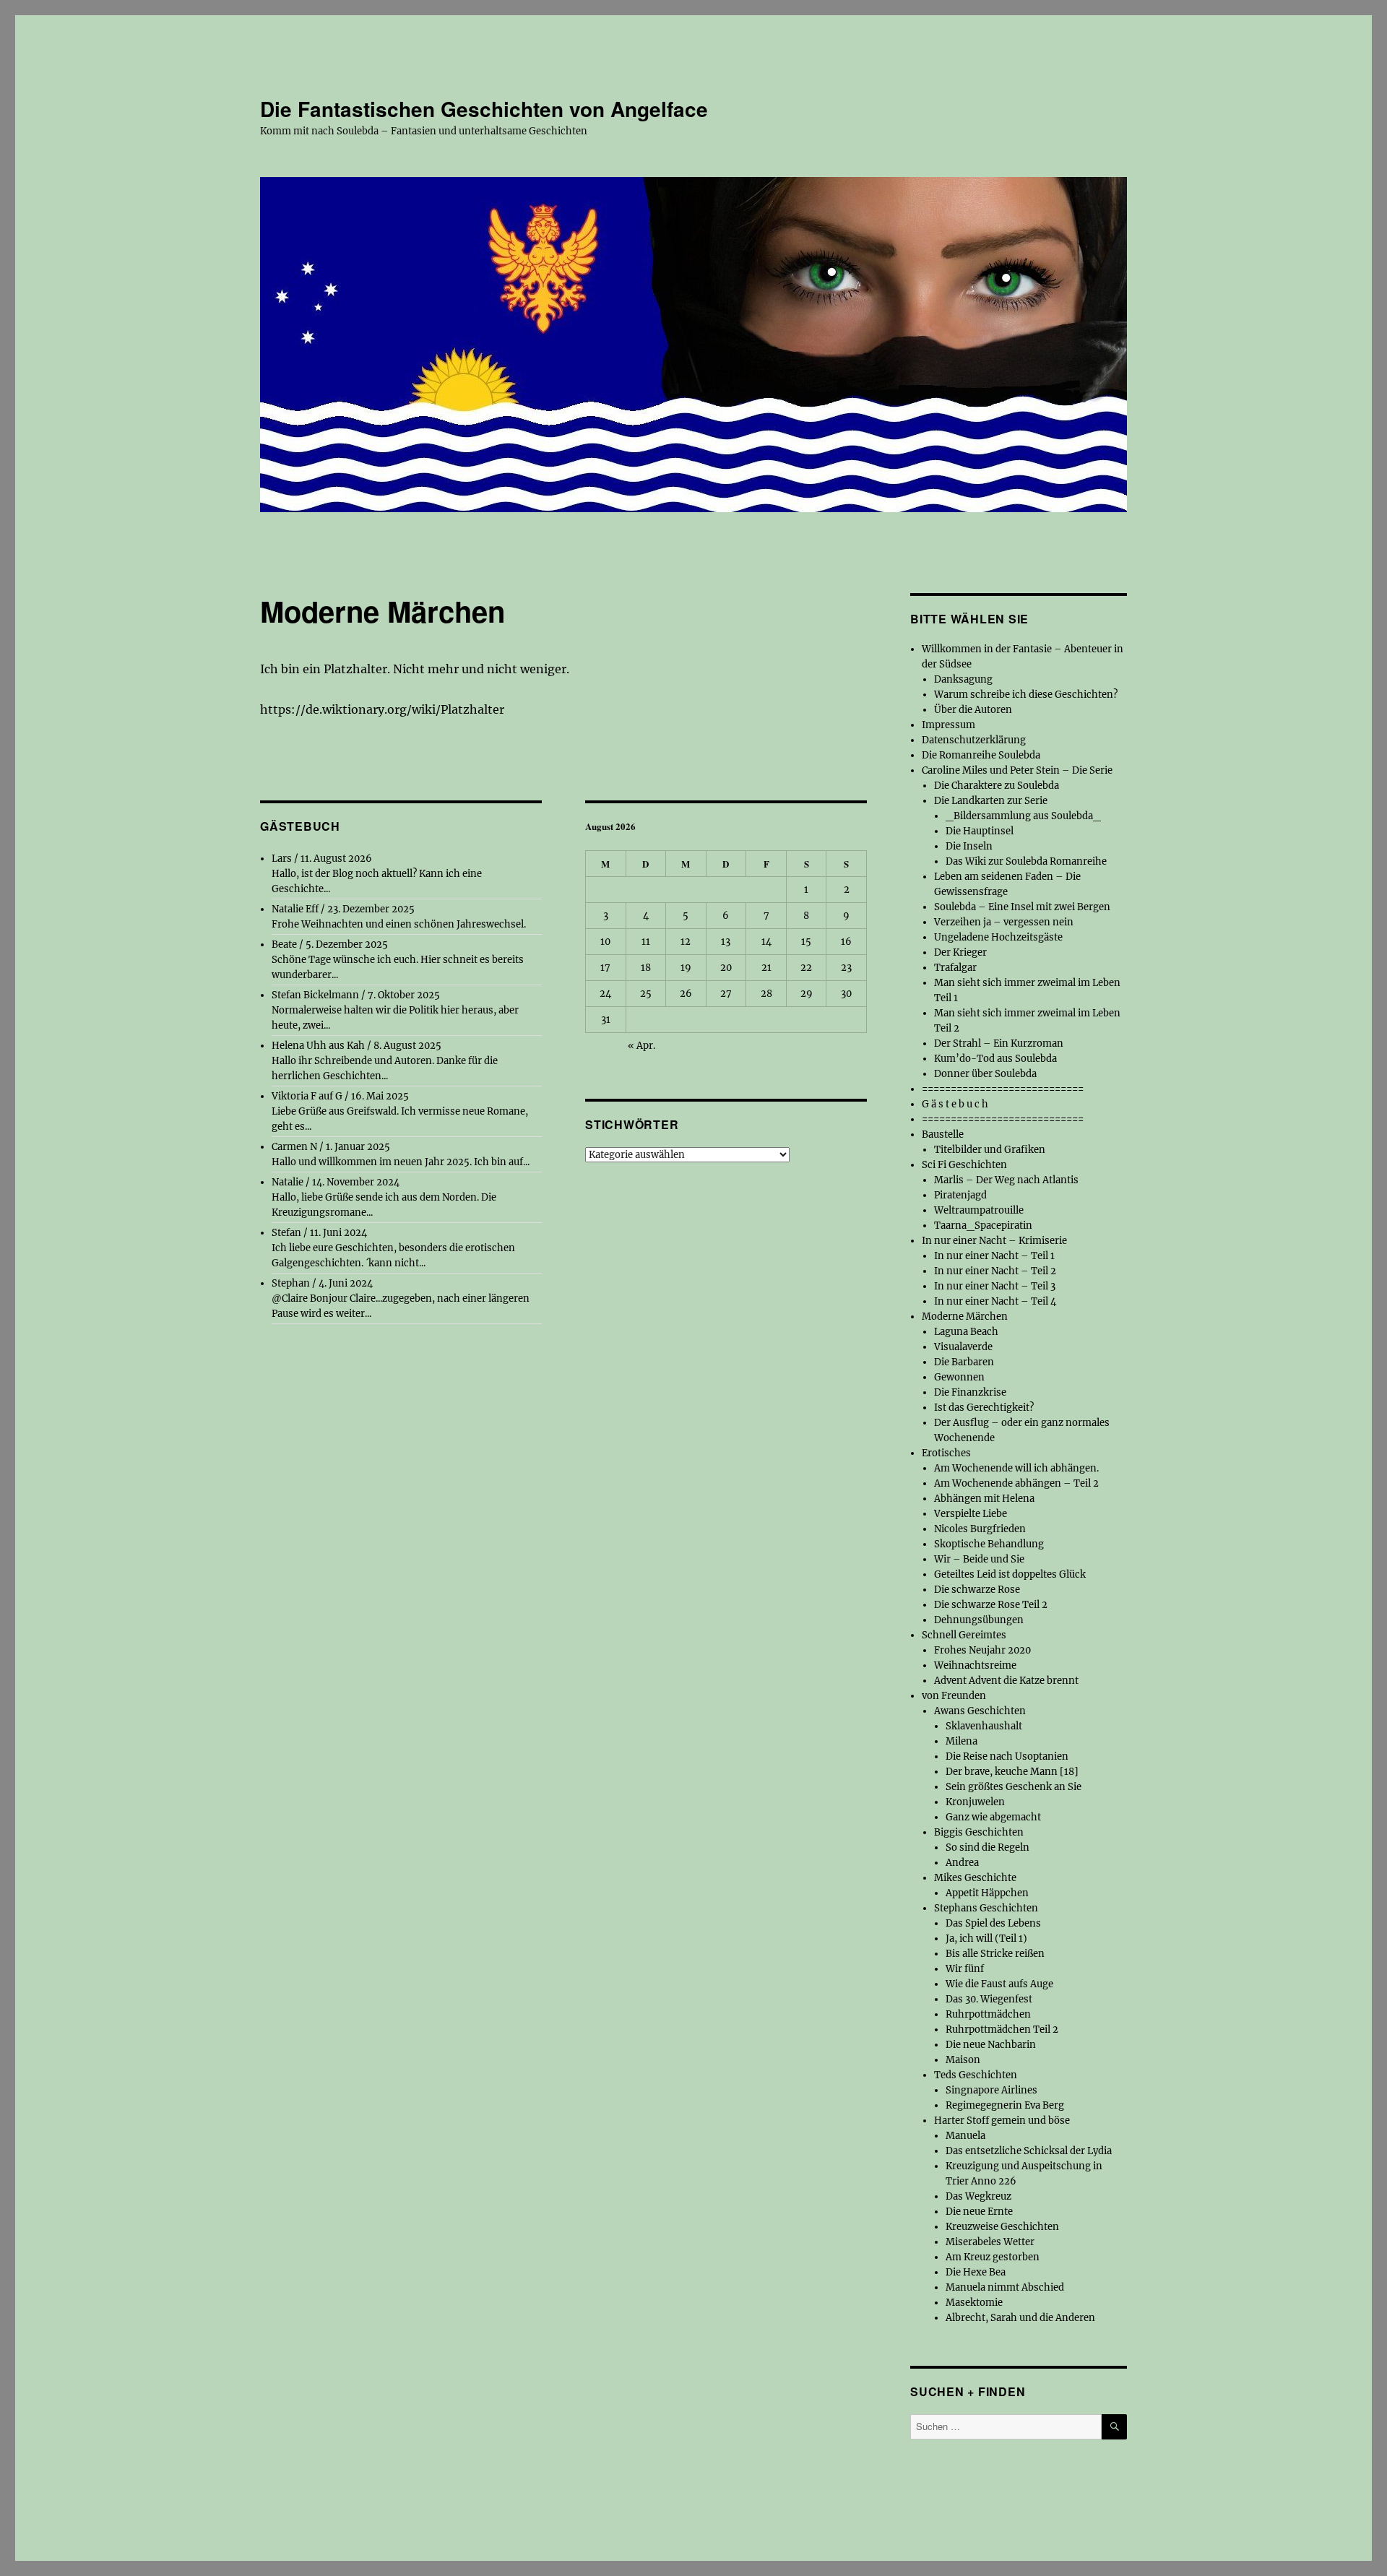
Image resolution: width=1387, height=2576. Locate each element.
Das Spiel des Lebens (993, 1923)
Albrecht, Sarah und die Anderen (1020, 2318)
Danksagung (963, 679)
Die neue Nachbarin (991, 2045)
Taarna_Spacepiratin (983, 1226)
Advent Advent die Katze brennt (1006, 1681)
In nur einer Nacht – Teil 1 (994, 1256)
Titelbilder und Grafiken (990, 1150)
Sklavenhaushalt (984, 1726)
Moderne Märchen (965, 1317)
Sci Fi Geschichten (964, 1165)
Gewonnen (959, 1377)
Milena (962, 1741)
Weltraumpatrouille (979, 1210)
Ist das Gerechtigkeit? (984, 1408)
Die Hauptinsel (980, 831)
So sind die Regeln (988, 1847)
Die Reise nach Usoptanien (1007, 1756)
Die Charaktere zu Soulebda (997, 786)
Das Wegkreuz (978, 2196)
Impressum (949, 725)
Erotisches (946, 1453)
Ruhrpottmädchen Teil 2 (1002, 2030)
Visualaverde (963, 1347)
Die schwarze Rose (977, 1590)
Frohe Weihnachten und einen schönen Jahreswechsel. (399, 924)
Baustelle (943, 1134)
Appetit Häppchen (987, 1893)
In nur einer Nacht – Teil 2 (995, 1271)
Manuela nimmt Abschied (1005, 2287)
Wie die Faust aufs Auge (999, 1984)
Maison (963, 2060)
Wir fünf (965, 1969)
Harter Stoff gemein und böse (1002, 2121)
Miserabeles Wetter (990, 2242)
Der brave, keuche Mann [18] (1012, 1772)
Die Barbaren (964, 1362)
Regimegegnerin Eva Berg (1005, 2105)
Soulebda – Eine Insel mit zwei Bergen (1022, 907)
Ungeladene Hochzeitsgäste (998, 937)
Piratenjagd (960, 1195)
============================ (1003, 1089)
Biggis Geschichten (979, 1832)
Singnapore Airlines (991, 2090)
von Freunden (954, 1696)
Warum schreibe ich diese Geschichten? (1026, 695)
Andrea (962, 1863)
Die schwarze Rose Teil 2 (991, 1605)
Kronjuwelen (975, 1802)
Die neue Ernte (979, 2212)
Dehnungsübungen (979, 1620)
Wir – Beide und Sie (979, 1559)
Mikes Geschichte (975, 1878)
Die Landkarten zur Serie (991, 801)
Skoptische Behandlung (989, 1544)
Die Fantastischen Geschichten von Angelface (484, 109)
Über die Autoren (973, 710)
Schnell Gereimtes (964, 1635)
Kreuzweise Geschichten (1002, 2227)
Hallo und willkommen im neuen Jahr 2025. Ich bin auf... (401, 1162)
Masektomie (974, 2303)
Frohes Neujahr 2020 (982, 1650)
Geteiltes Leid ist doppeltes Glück (1010, 1574)
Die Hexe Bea (976, 2272)
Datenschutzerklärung (974, 740)
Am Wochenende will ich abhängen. (1016, 1468)
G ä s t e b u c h (955, 1104)
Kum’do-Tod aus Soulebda (995, 1059)
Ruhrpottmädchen (988, 2014)
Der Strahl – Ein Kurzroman (999, 1043)
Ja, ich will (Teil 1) (986, 1939)
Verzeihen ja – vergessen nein (1004, 922)
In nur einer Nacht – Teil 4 (995, 1301)
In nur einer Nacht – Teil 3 (995, 1286)
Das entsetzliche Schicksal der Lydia (1029, 2151)
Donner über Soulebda (985, 1074)
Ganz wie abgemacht (993, 1817)
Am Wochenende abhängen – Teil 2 (1016, 1483)
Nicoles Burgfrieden (980, 1529)
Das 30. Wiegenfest (989, 1999)
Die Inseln (969, 846)
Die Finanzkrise (970, 1392)
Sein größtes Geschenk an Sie (1014, 1787)
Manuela (965, 2136)
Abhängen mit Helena (984, 1499)
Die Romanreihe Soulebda (981, 755)
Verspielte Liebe (971, 1514)
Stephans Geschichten (986, 1908)
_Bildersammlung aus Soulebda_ (1023, 816)
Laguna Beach (966, 1332)
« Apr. (641, 1046)
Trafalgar (955, 968)
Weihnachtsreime (975, 1665)
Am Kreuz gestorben (993, 2257)
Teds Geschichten (976, 2075)
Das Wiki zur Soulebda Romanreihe (1026, 861)
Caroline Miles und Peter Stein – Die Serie (1017, 770)
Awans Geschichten (980, 1711)
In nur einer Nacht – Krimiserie (994, 1241)
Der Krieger (960, 952)
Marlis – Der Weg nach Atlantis (1006, 1180)
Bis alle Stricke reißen (995, 1954)
